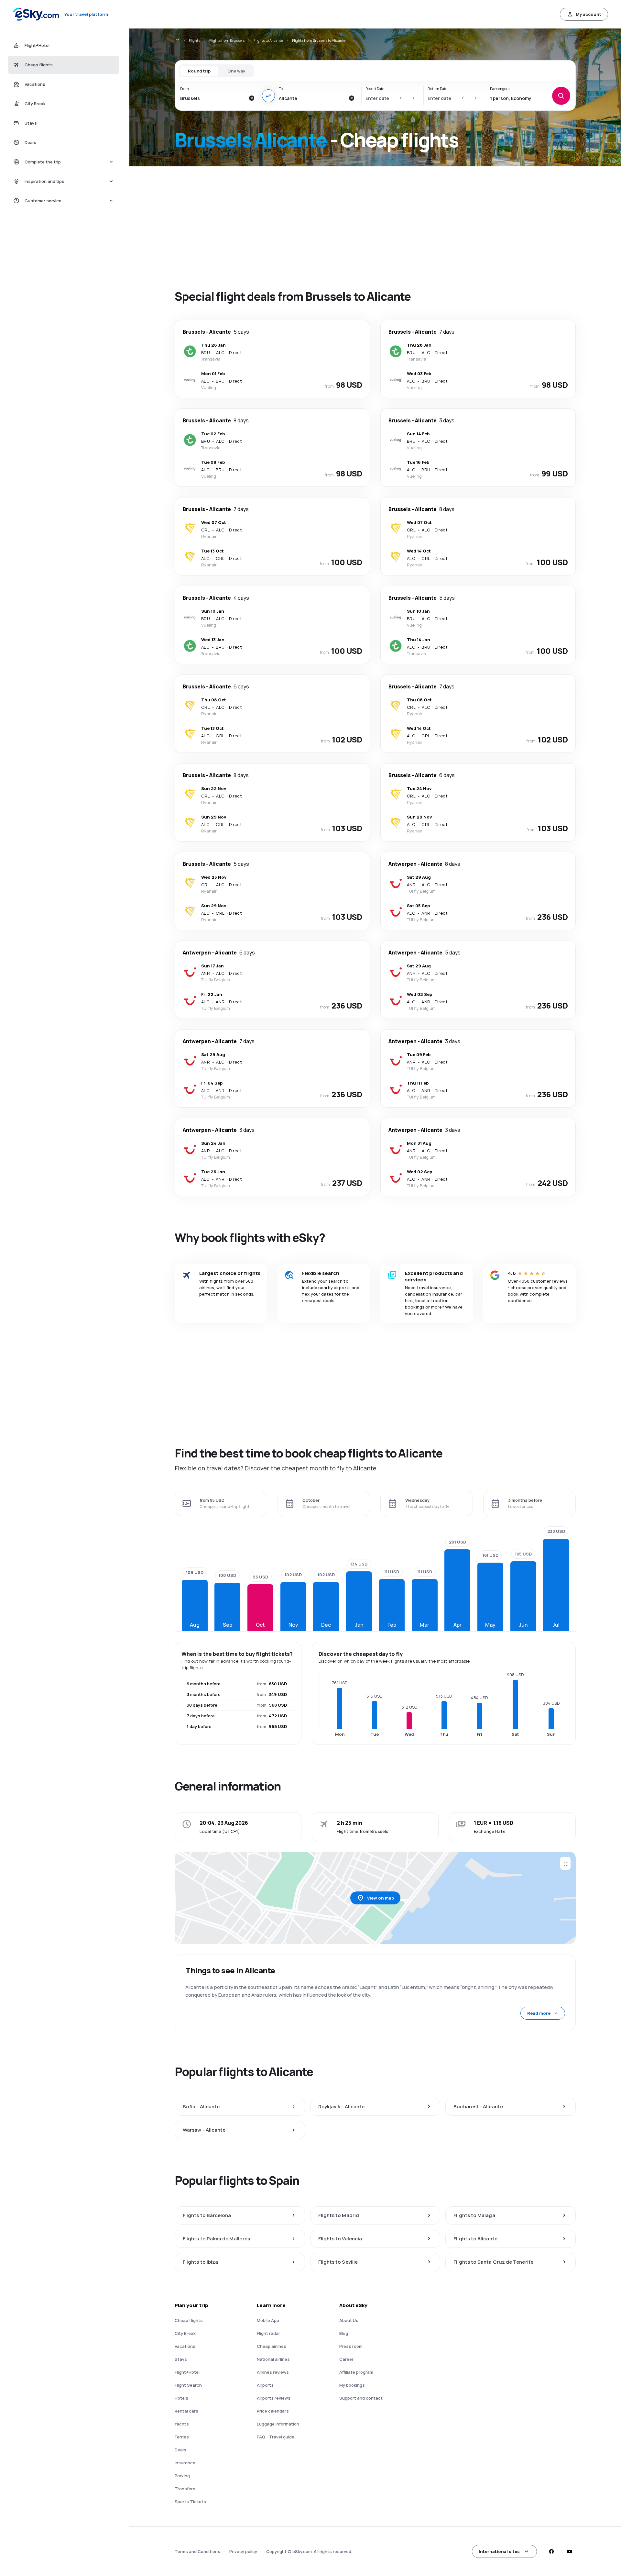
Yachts (182, 2424)
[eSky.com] (177, 40)
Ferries (182, 2437)
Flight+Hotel (187, 2372)
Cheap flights (189, 2320)
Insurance (185, 2463)
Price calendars (273, 2411)
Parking (182, 2476)
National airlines (273, 2359)
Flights (195, 40)
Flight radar (268, 2333)
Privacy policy (243, 2551)
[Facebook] (551, 2551)
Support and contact (361, 2398)
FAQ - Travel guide (276, 2437)
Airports (265, 2385)
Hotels (181, 2398)
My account (588, 14)
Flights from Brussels (227, 40)
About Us (349, 2320)
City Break (185, 2333)
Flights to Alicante (268, 40)
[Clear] (252, 98)
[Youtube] (569, 2551)
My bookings (352, 2385)
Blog (344, 2333)
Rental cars (186, 2411)
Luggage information (278, 2424)
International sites (499, 2551)
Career (346, 2359)
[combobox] (213, 98)
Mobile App (268, 2320)
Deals (180, 2450)
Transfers (185, 2489)
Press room (351, 2346)
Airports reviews (274, 2398)
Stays (181, 2359)
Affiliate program (356, 2372)
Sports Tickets (190, 2502)
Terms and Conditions (197, 2551)
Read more (539, 2013)
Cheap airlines (272, 2346)
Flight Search (188, 2385)
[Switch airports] (268, 96)
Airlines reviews (273, 2372)
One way (236, 71)
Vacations (185, 2346)
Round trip (199, 71)
